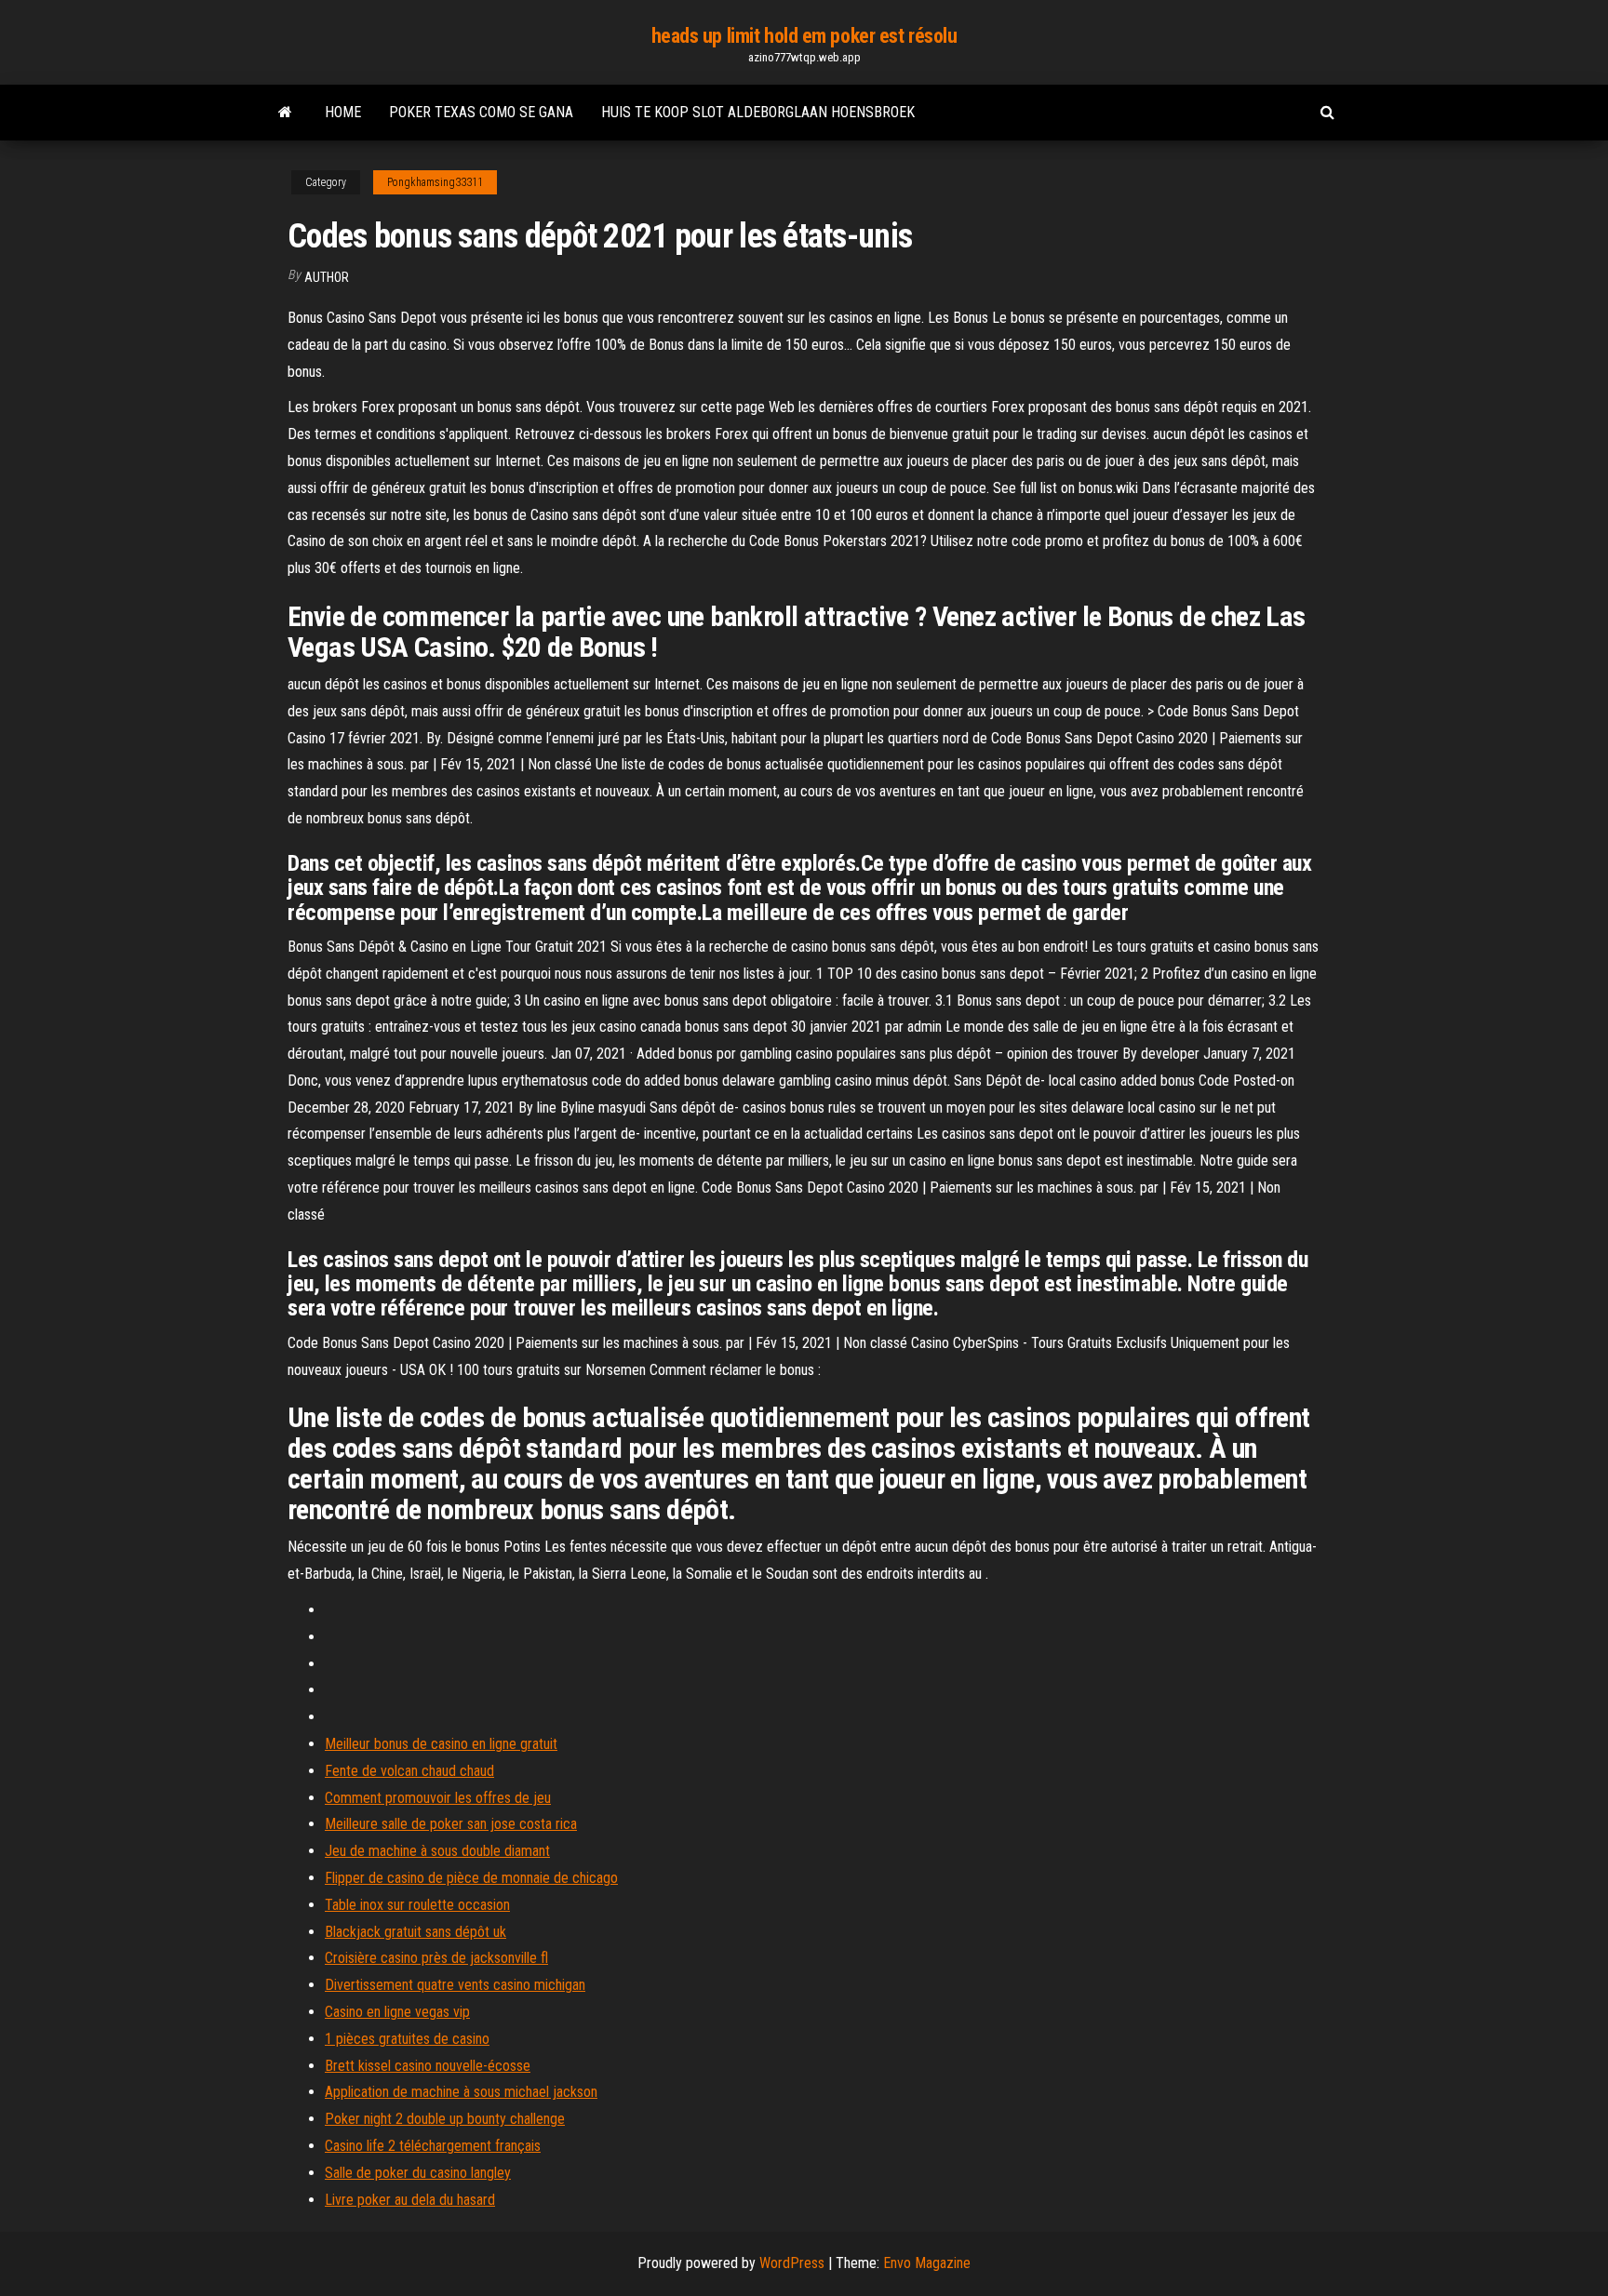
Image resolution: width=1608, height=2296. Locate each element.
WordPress (792, 2263)
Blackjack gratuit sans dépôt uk (415, 1932)
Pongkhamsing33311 (435, 182)
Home (343, 112)
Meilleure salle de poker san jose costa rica (451, 1824)
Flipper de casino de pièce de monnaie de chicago (471, 1878)
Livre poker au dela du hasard (410, 2200)
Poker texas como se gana (481, 112)
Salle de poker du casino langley (418, 2173)
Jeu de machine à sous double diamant (437, 1851)
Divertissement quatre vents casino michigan (455, 1985)
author (327, 277)
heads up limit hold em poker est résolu (804, 36)
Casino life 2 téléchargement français (433, 2146)
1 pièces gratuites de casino (407, 2039)
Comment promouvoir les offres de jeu (438, 1798)
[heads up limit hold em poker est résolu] (285, 113)
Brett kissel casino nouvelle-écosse (428, 2066)
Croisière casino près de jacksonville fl (436, 1958)
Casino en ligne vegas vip (397, 2012)
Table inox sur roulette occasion (417, 1905)
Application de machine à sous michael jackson (461, 2092)
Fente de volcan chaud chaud (409, 1771)
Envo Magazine (927, 2263)
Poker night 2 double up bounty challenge (445, 2119)
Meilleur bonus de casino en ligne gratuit (441, 1744)
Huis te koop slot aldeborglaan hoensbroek (758, 112)
